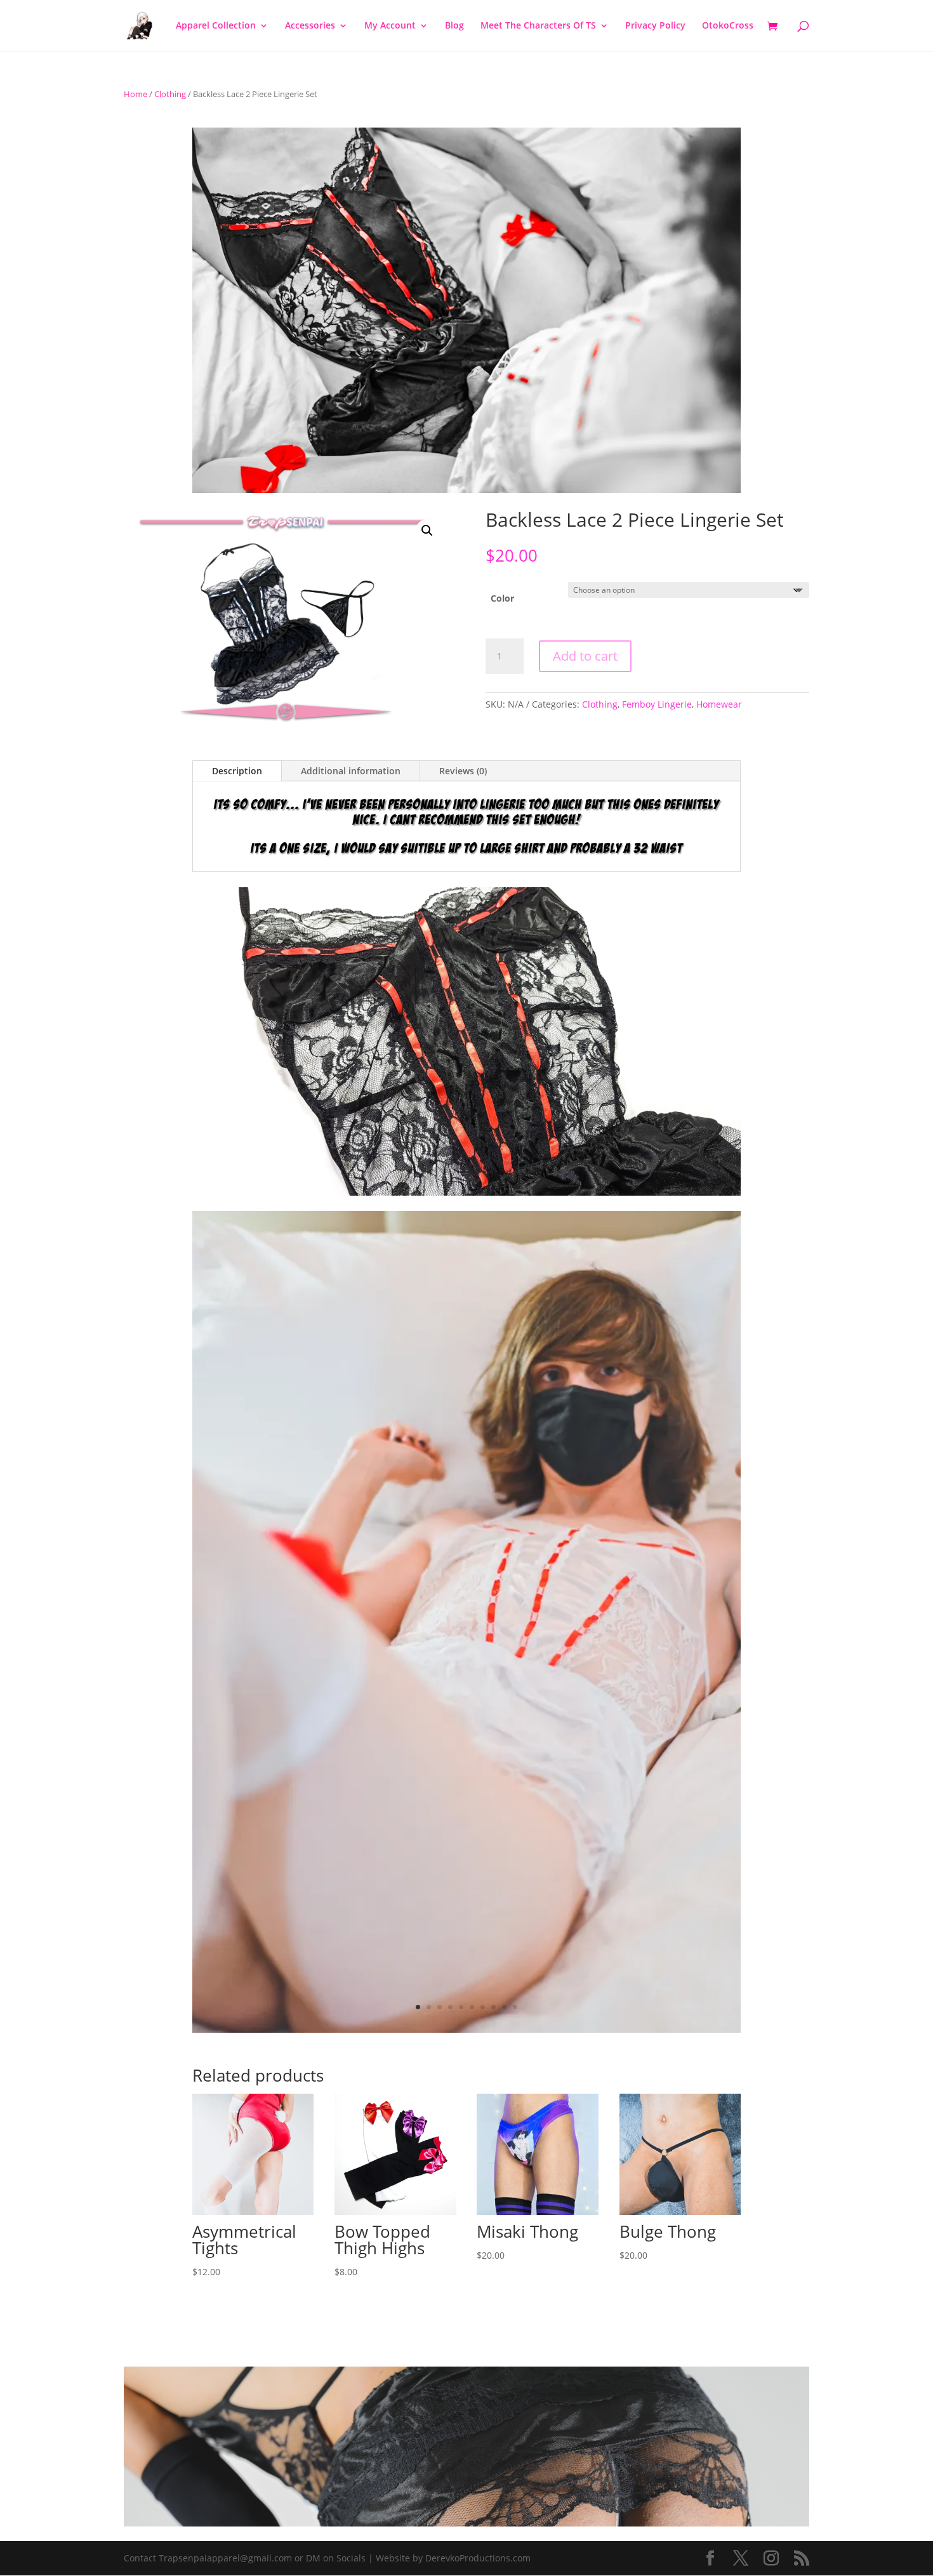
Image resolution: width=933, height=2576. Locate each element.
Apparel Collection (216, 26)
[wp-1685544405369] (466, 2029)
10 (515, 2007)
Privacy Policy (655, 26)
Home (136, 94)
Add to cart (585, 656)
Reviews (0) (463, 771)
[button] (427, 531)
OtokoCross (728, 26)
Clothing (170, 94)
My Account (390, 26)
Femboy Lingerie (657, 704)
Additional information (351, 771)
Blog (454, 26)
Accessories (310, 26)
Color (502, 598)
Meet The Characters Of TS (538, 26)
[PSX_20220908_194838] (466, 1192)
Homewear (719, 704)
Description (237, 771)
